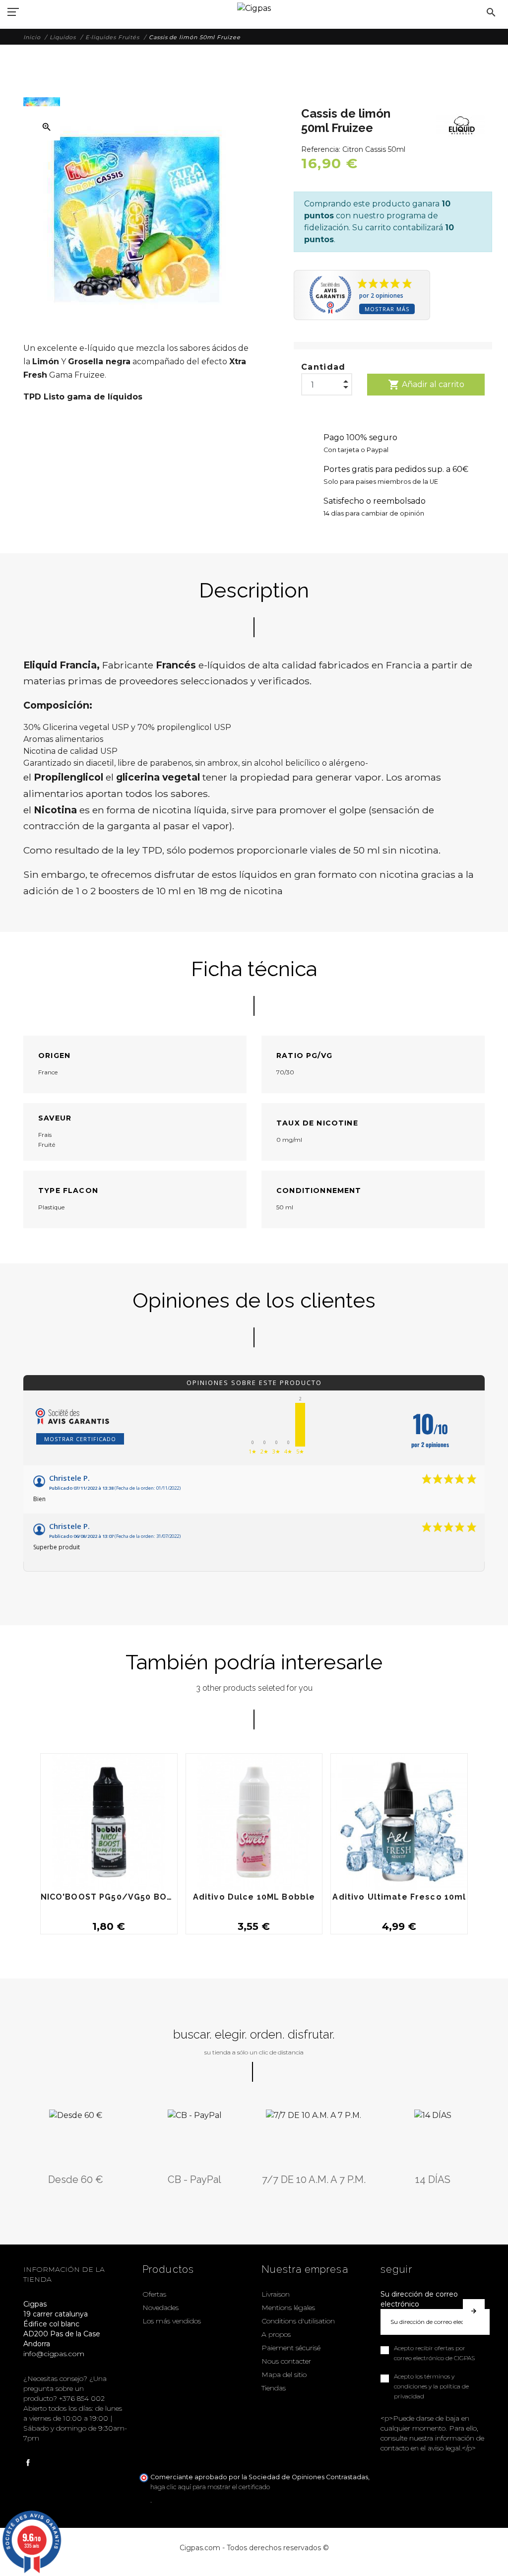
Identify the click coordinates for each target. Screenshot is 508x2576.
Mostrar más (387, 309)
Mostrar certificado (80, 1439)
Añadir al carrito (426, 385)
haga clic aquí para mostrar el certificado (210, 2487)
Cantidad (323, 367)
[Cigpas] (254, 7)
